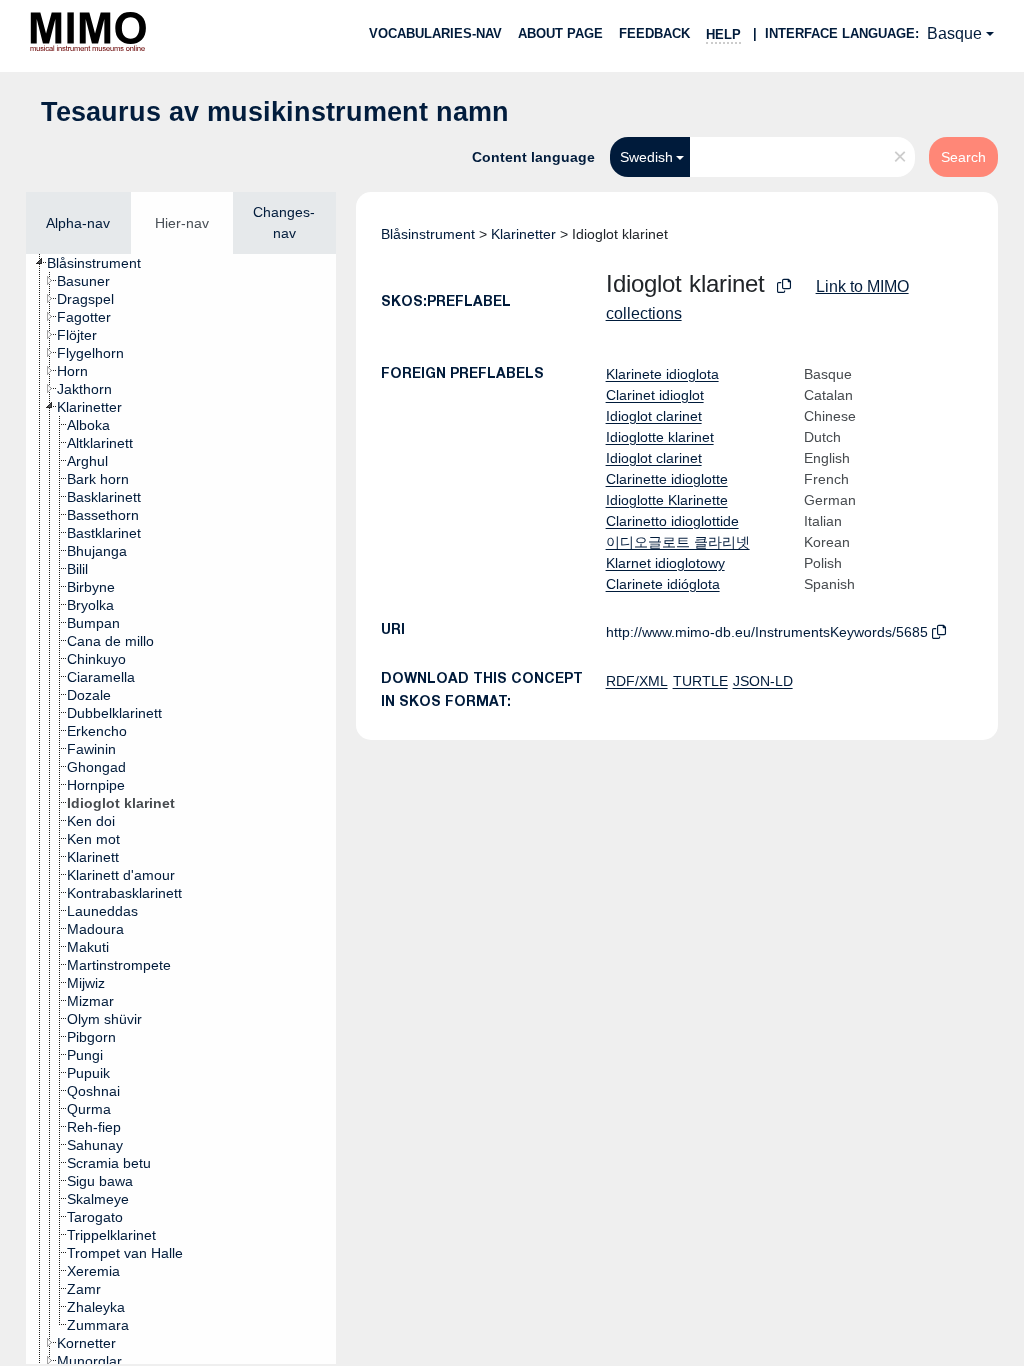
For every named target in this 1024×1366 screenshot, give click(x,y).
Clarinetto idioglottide (672, 521)
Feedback (654, 33)
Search (963, 157)
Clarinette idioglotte (667, 479)
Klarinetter (523, 234)
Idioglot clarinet (654, 416)
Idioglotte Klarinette (667, 500)
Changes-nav (284, 222)
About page (560, 33)
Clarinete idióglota (663, 584)
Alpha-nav (78, 223)
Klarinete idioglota (662, 374)
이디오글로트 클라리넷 (678, 542)
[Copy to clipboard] (784, 286)
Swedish (646, 157)
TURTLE (700, 681)
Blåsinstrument (428, 234)
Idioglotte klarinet (660, 437)
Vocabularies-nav (435, 33)
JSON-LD (763, 681)
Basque (954, 33)
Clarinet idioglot (655, 395)
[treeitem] (102, 263)
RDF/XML (637, 681)
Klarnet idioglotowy (665, 563)
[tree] (181, 809)
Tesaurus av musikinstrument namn (275, 112)
